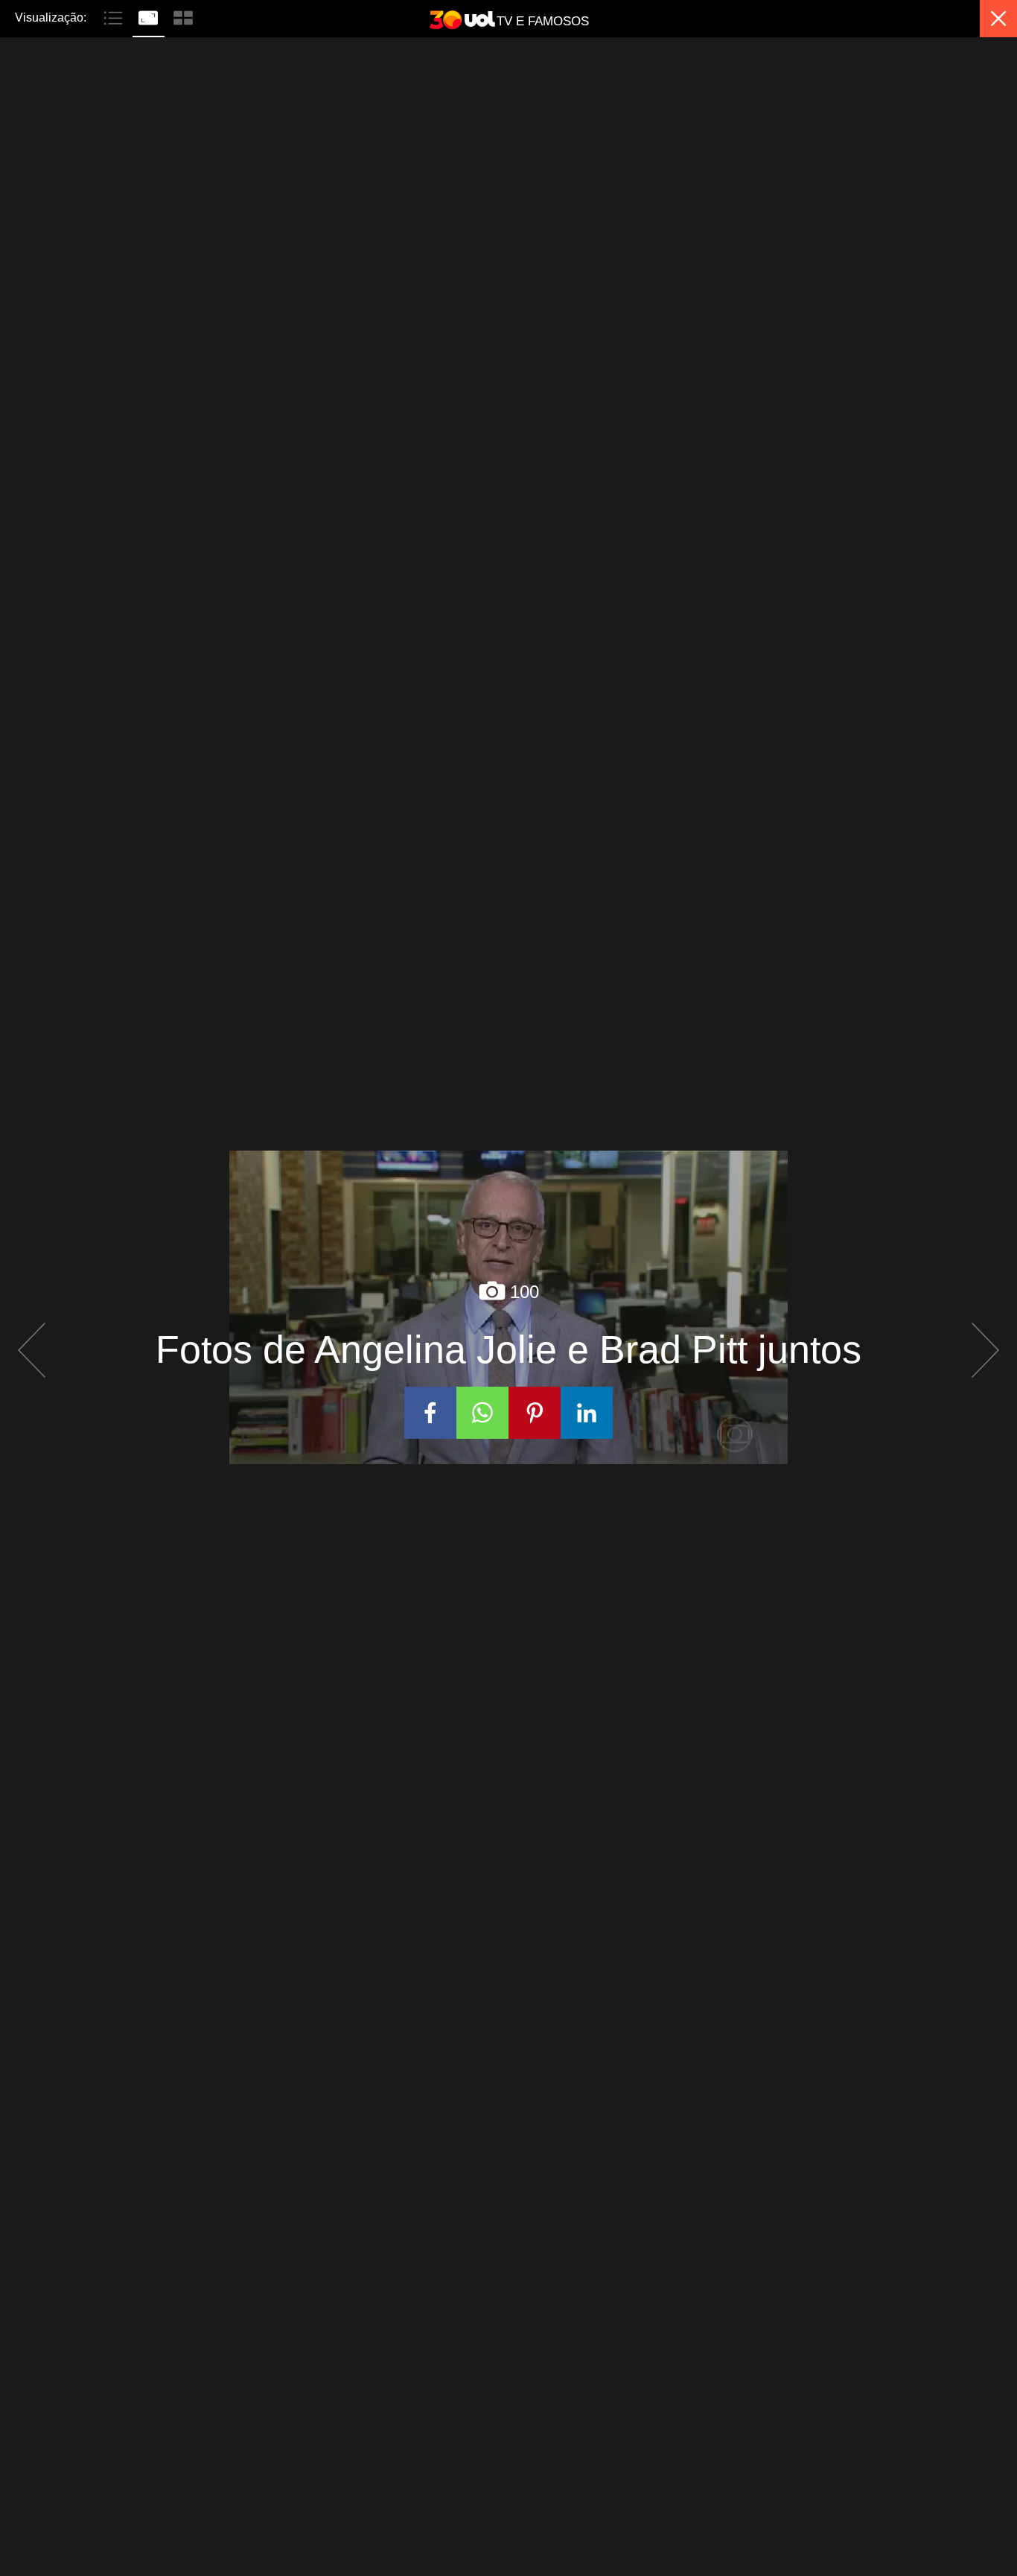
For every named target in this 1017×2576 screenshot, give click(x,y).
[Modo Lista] (115, 16)
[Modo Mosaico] (183, 16)
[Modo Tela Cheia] (150, 16)
